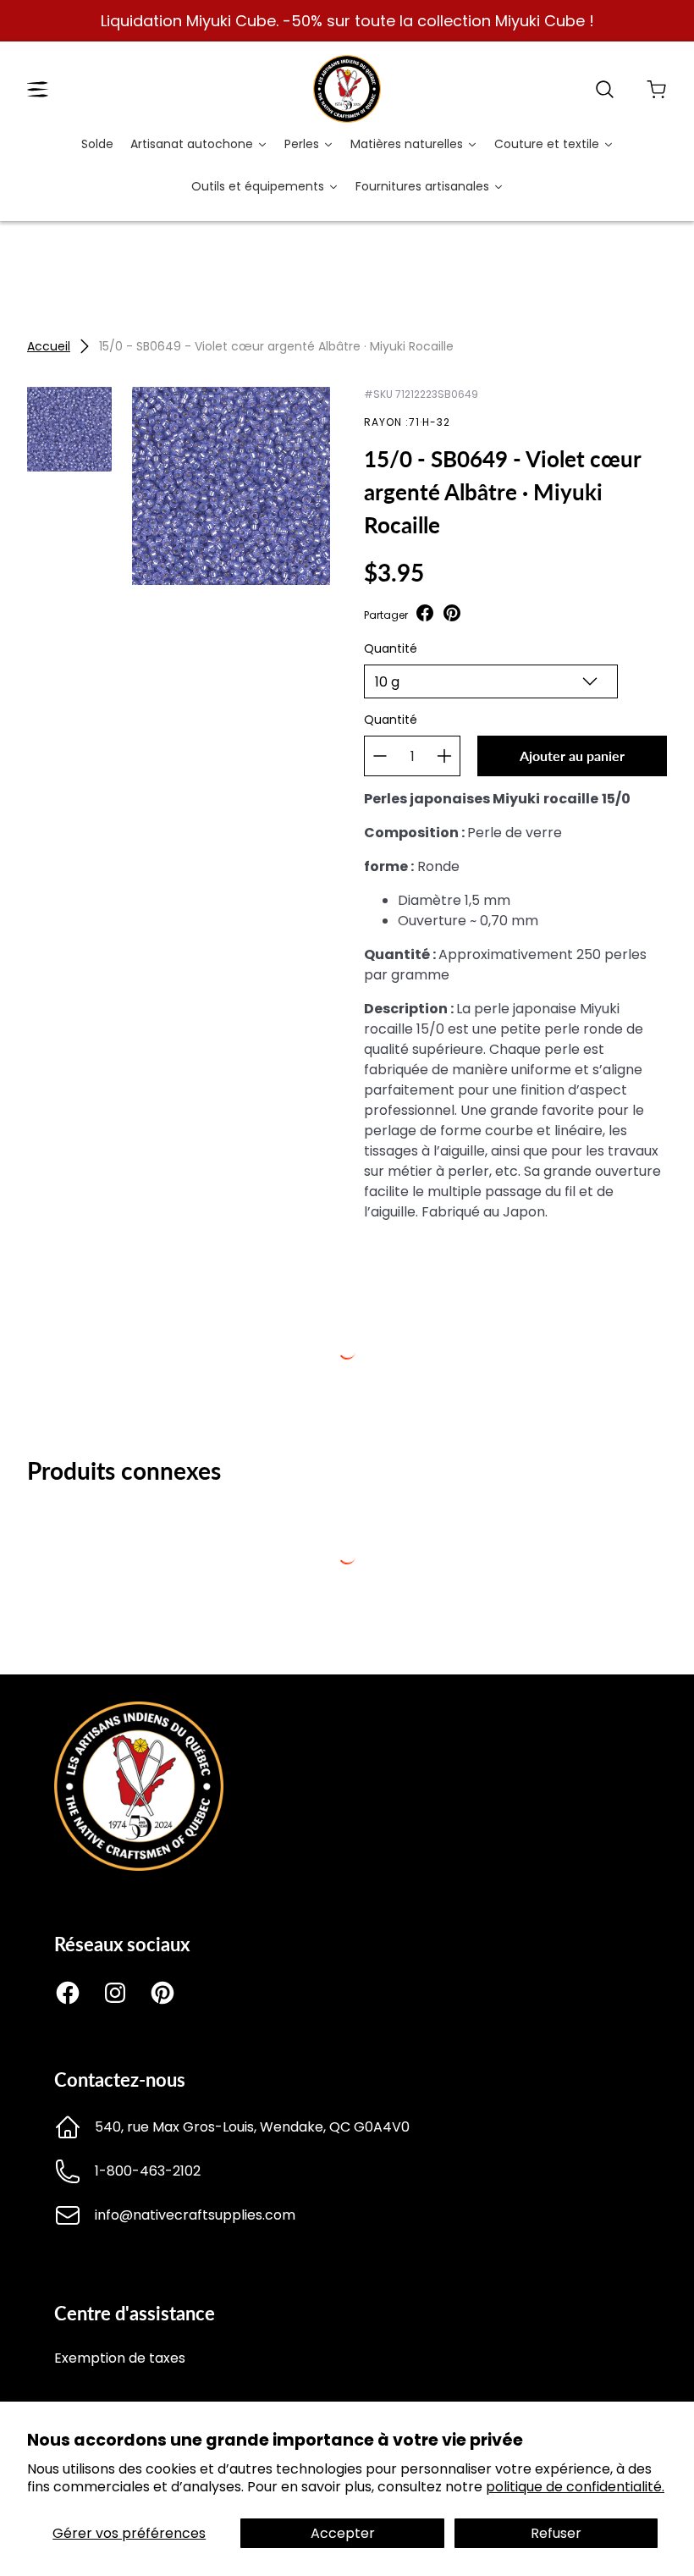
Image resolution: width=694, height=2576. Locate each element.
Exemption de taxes (120, 2358)
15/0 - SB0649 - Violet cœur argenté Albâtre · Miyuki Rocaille (276, 346)
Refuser (556, 2533)
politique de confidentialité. (575, 2487)
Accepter (343, 2533)
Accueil (49, 346)
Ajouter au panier (572, 756)
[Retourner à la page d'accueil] (139, 1866)
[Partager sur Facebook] (425, 615)
